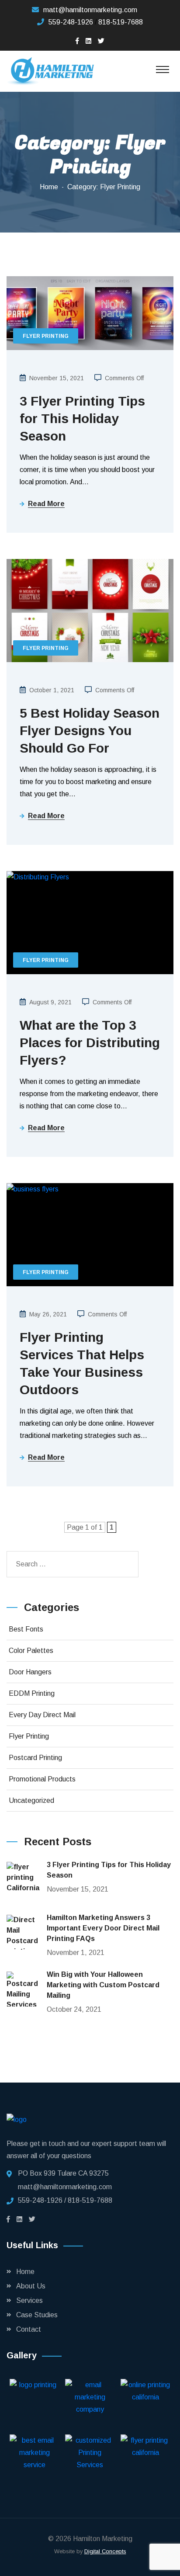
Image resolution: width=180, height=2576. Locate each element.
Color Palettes (31, 1651)
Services (29, 2300)
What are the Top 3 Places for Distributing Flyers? (90, 1043)
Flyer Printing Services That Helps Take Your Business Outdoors (82, 1363)
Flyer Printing (46, 336)
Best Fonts (26, 1629)
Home (49, 187)
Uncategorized (31, 1800)
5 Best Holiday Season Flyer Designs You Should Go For (90, 731)
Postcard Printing (35, 1758)
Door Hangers (30, 1672)
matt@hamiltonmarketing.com (90, 10)
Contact (29, 2329)
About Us (31, 2286)
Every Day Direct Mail (42, 1715)
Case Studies (37, 2315)
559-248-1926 (71, 22)
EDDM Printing (32, 1693)
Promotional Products (42, 1779)
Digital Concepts (105, 2551)
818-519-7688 (121, 22)
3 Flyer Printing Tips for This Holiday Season (82, 418)
